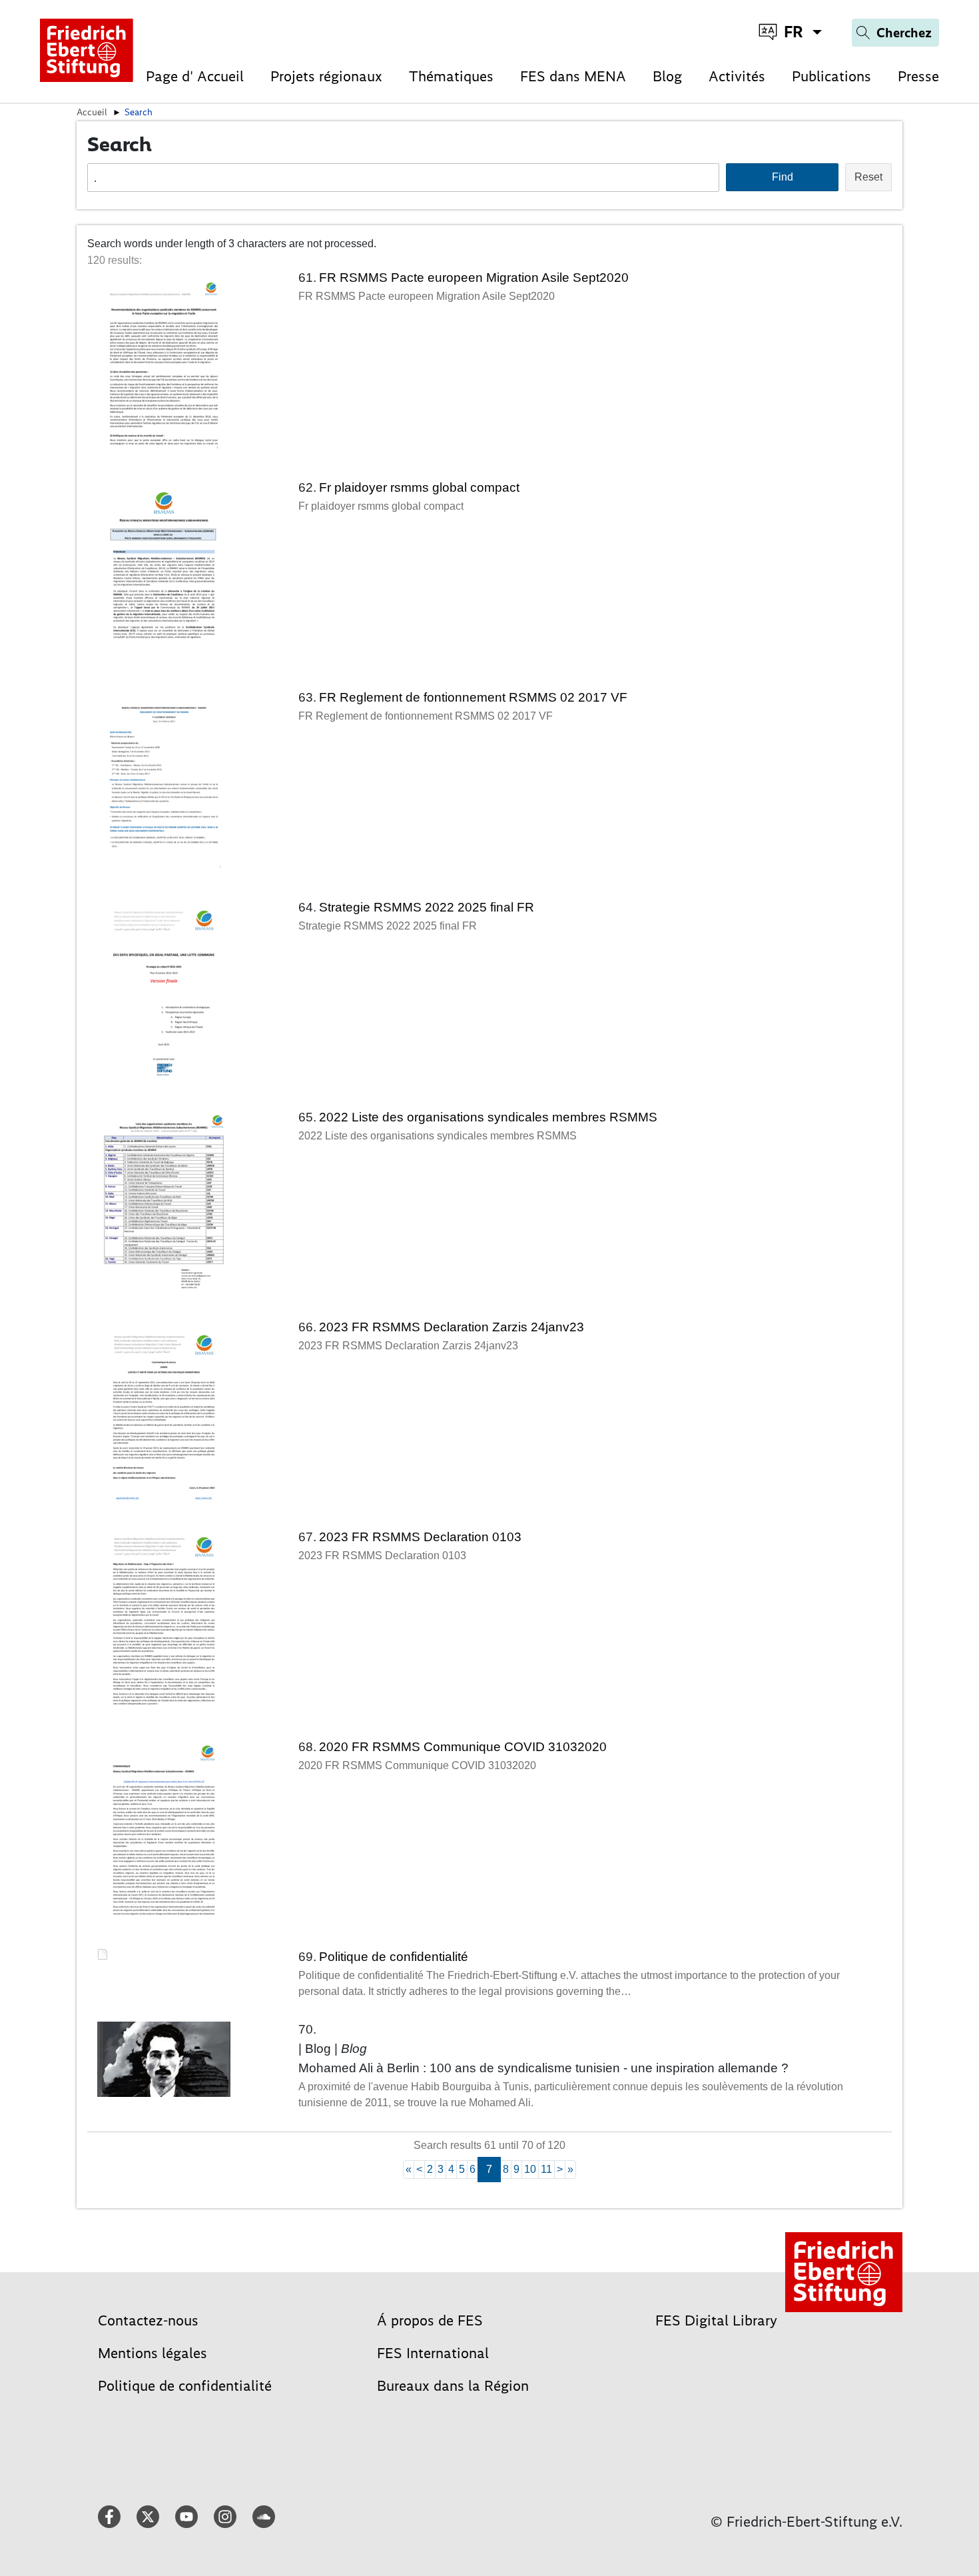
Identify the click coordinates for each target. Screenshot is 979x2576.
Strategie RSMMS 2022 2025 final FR (427, 907)
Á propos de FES (430, 2320)
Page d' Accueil (195, 76)
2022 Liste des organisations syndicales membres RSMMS (488, 1117)
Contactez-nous (148, 2320)
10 (530, 2169)
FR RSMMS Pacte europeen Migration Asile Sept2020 (474, 278)
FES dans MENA (573, 76)
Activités (737, 76)
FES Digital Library (716, 2320)
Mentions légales (153, 2353)
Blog (667, 76)
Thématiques (451, 76)
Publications (831, 76)
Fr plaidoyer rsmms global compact (419, 487)
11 (546, 2169)
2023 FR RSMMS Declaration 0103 (420, 1537)
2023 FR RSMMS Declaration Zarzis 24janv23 (452, 1327)
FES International (433, 2353)
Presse (918, 76)
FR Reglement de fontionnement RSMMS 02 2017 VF (473, 697)
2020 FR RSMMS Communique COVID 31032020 (463, 1747)
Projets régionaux (326, 76)
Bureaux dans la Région (453, 2386)
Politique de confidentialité (394, 1957)
